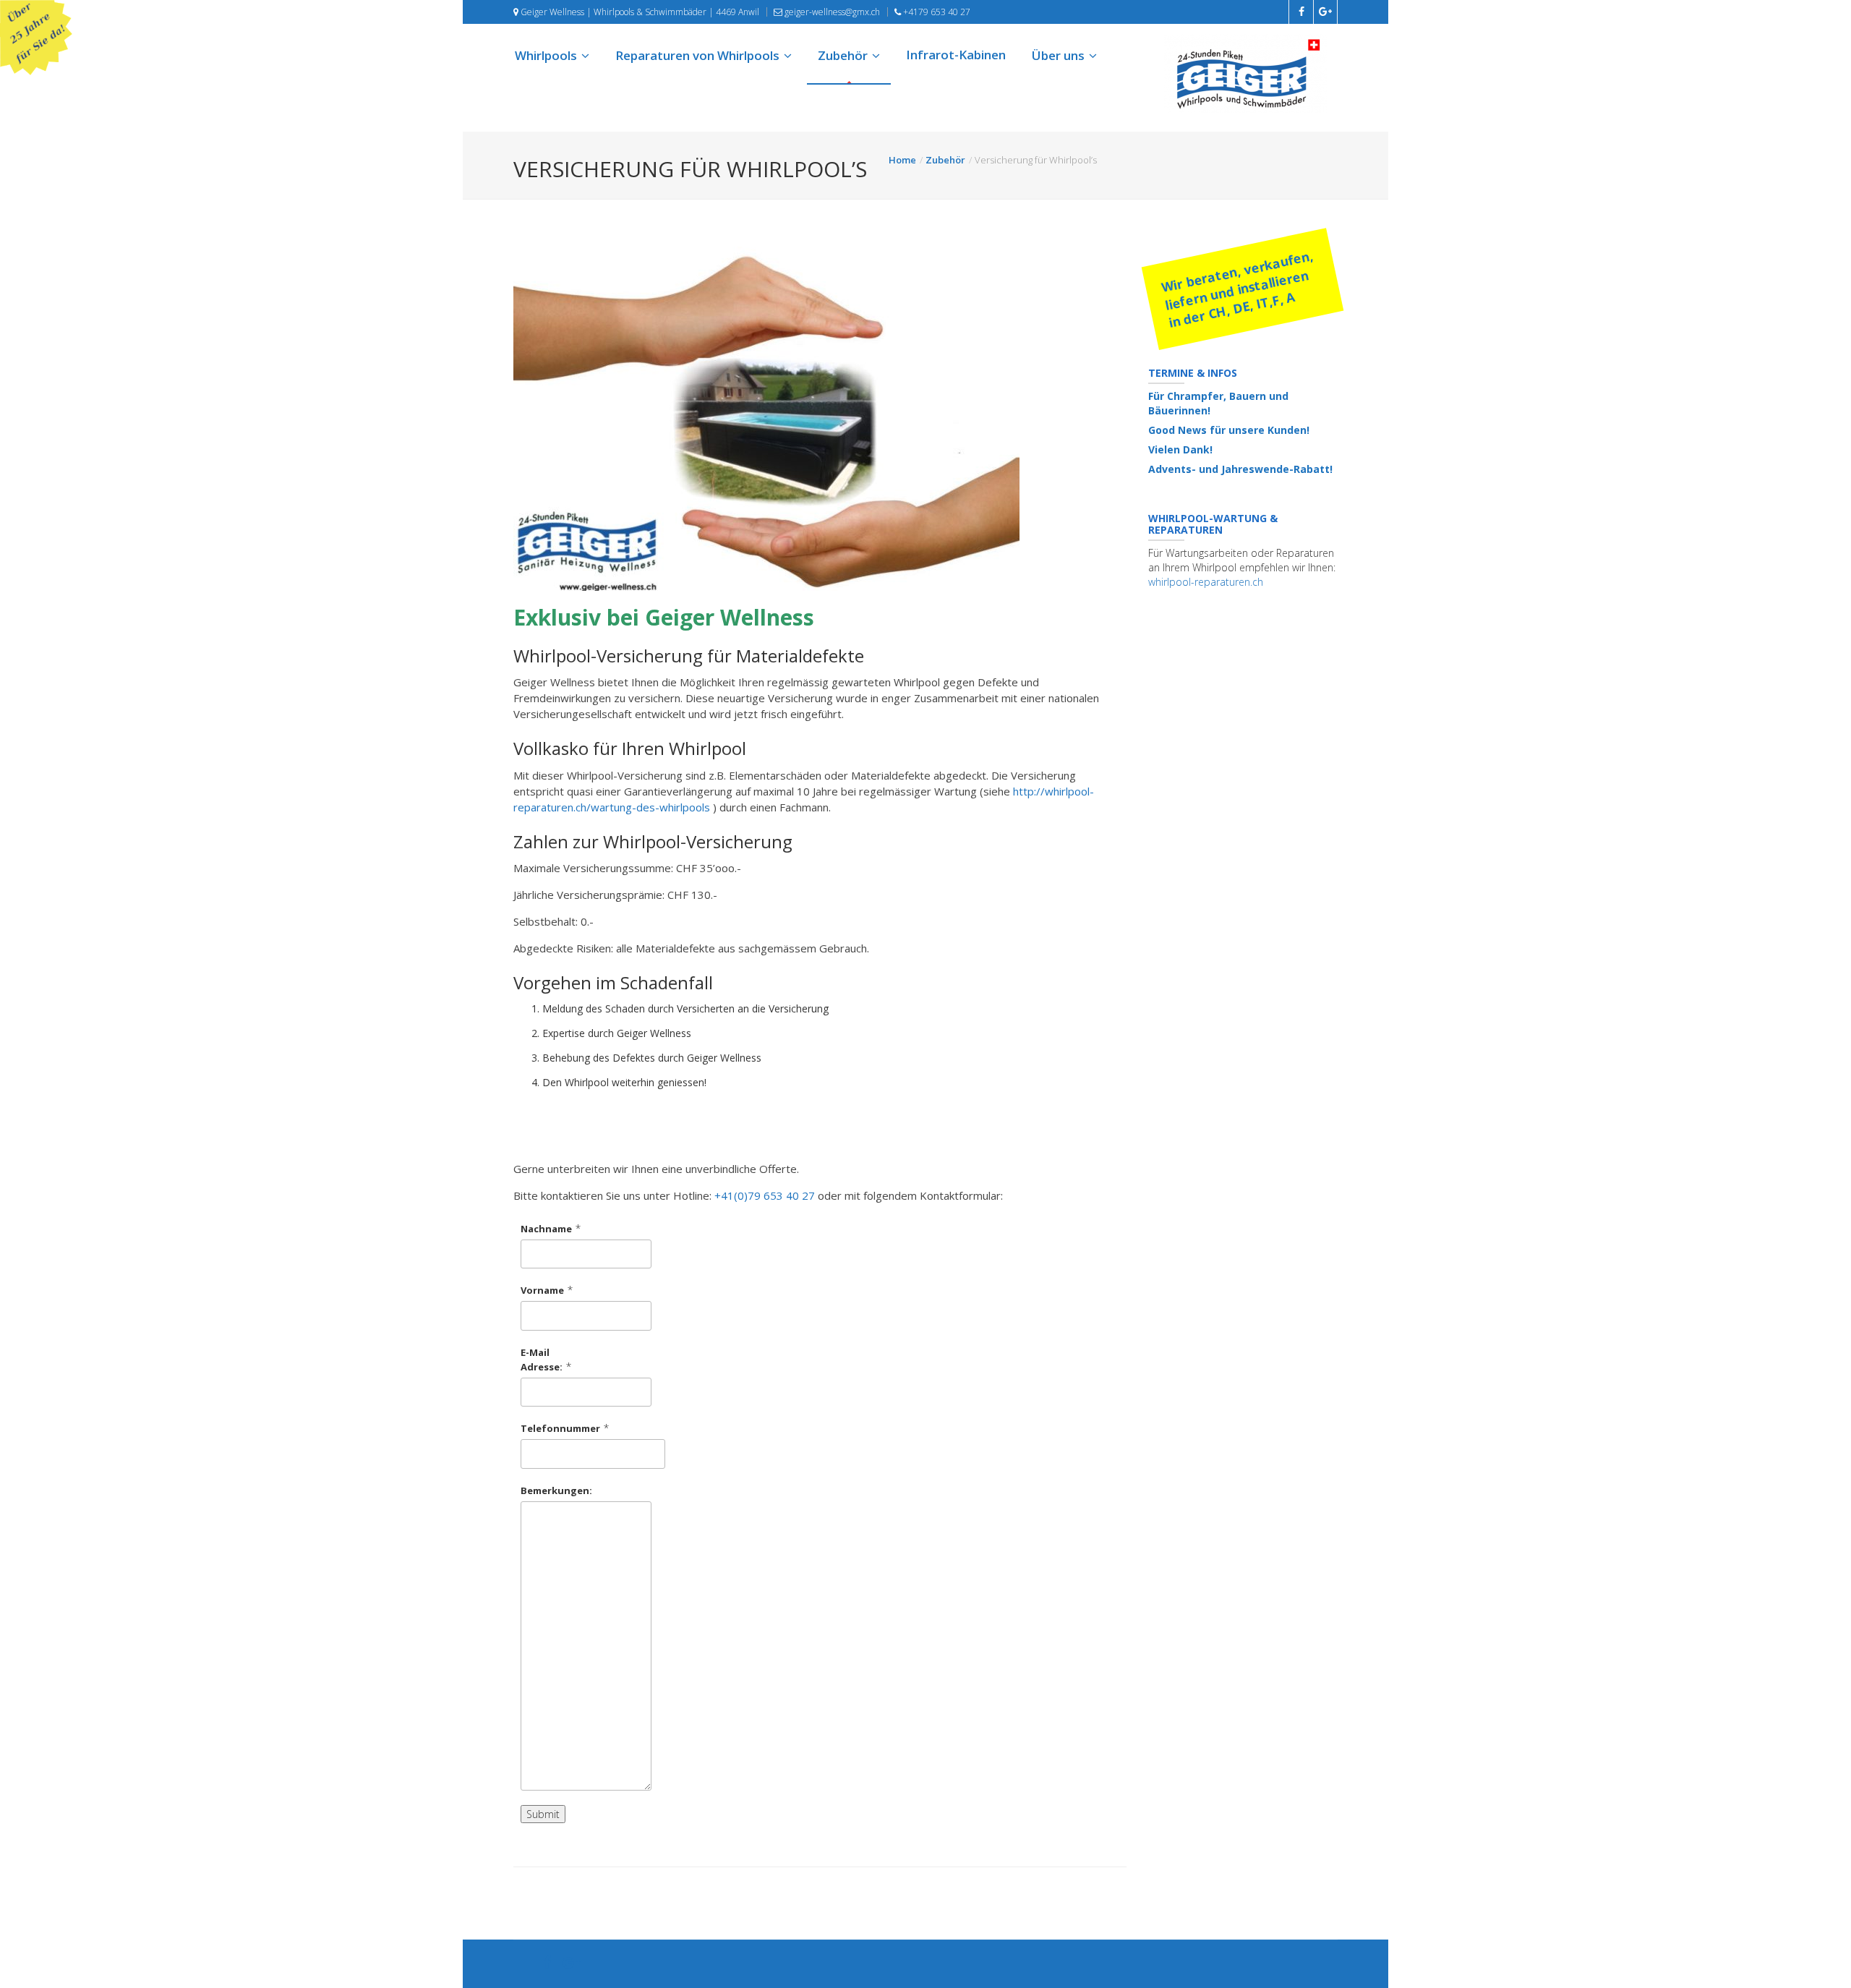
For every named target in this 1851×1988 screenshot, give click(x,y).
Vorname (542, 1290)
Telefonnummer (560, 1428)
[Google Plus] (572, 1964)
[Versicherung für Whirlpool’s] (820, 419)
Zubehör (843, 55)
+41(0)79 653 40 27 (765, 1195)
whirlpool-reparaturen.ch (1206, 582)
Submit (543, 1814)
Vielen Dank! (1180, 449)
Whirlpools (546, 55)
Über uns (1058, 55)
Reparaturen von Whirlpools (697, 55)
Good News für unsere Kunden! (1229, 430)
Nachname (546, 1229)
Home (902, 160)
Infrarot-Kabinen (956, 55)
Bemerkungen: (556, 1490)
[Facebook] (547, 1964)
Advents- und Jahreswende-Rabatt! (1240, 469)
